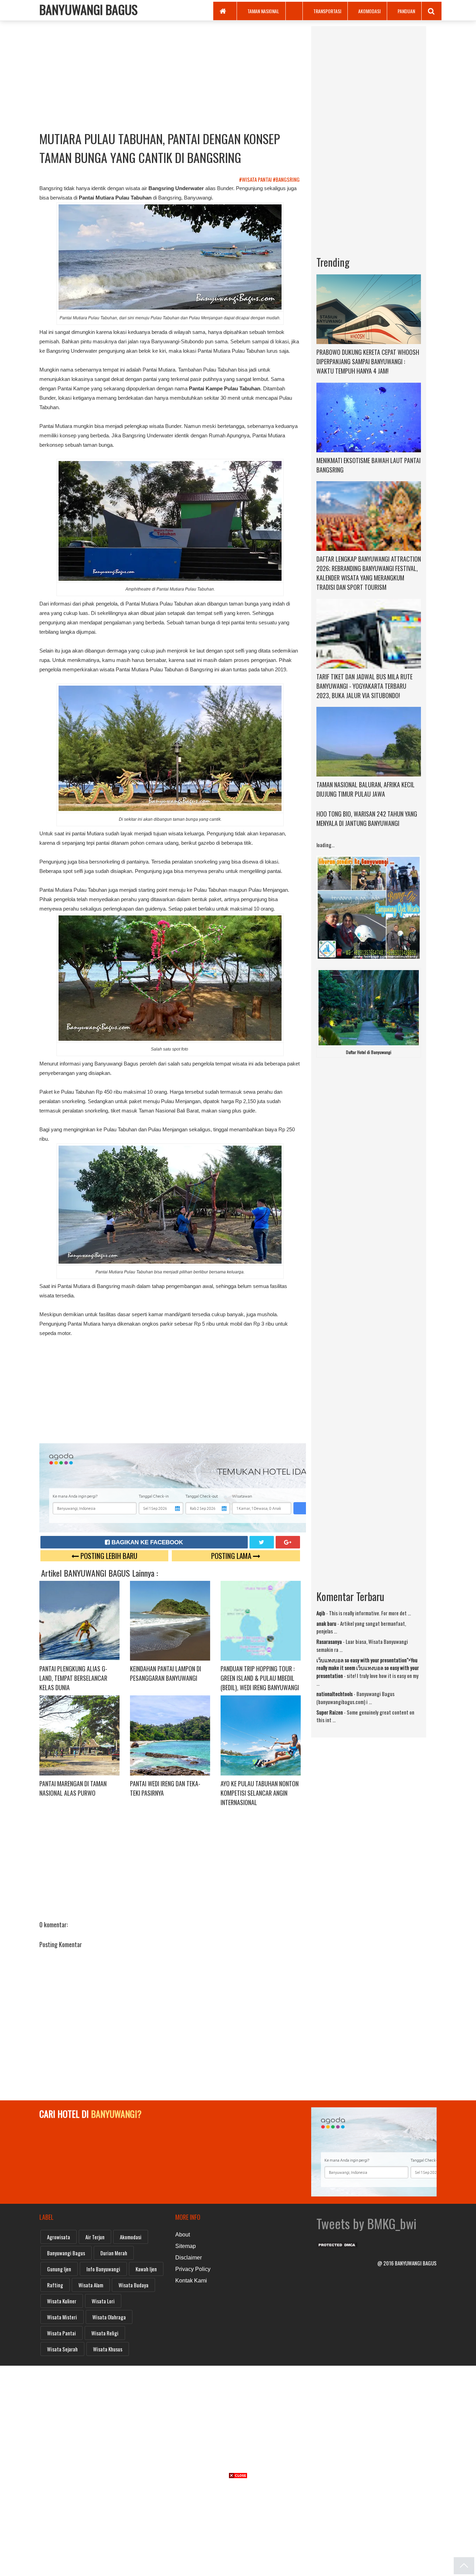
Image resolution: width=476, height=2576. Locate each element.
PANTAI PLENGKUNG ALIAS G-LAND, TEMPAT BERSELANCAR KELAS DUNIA (73, 1678)
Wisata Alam (91, 2285)
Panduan (406, 11)
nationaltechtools (335, 1694)
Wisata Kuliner (62, 2301)
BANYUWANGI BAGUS (89, 9)
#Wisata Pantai (256, 179)
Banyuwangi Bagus (66, 2253)
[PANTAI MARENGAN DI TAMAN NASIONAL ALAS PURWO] (79, 1735)
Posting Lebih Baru (108, 1556)
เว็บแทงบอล (330, 1660)
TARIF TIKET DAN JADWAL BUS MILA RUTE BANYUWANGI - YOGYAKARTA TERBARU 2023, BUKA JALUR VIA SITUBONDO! (364, 686)
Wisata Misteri (62, 2317)
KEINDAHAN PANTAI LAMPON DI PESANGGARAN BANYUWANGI (166, 1673)
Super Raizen (330, 1712)
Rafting (55, 2285)
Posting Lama (232, 1556)
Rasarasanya (329, 1641)
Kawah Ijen (146, 2269)
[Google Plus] (288, 1542)
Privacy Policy (193, 2269)
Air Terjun (95, 2237)
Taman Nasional (263, 11)
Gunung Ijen (59, 2269)
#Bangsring (287, 179)
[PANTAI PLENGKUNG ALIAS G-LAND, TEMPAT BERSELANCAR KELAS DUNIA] (79, 1620)
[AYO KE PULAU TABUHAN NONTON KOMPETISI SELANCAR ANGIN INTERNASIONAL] (261, 1735)
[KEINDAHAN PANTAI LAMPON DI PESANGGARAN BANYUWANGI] (170, 1620)
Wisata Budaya (133, 2285)
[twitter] (262, 1542)
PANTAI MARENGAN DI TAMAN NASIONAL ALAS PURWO (73, 1788)
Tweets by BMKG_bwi (366, 2223)
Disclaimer (189, 2258)
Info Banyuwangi (103, 2269)
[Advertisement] (170, 75)
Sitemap (186, 2246)
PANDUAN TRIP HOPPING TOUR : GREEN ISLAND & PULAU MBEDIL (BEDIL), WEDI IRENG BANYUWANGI (260, 1678)
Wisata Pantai (62, 2333)
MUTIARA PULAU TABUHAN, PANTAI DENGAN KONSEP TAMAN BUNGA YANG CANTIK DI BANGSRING (160, 148)
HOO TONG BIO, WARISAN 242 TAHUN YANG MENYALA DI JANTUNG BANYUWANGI (367, 818)
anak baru (326, 1623)
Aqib (321, 1613)
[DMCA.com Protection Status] (337, 2243)
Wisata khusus (108, 2349)
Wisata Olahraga (109, 2317)
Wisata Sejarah (62, 2349)
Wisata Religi (105, 2333)
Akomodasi (369, 11)
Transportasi (327, 11)
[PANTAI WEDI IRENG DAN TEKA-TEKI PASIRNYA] (170, 1735)
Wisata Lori (103, 2301)
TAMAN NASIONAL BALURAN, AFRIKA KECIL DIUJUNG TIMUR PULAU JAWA (366, 789)
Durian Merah (114, 2253)
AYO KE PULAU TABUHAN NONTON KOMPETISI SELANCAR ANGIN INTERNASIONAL (260, 1793)
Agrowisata (59, 2237)
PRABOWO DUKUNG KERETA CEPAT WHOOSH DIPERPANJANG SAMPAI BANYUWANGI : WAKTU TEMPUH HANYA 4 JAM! (368, 361)
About (183, 2235)
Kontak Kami (191, 2281)
